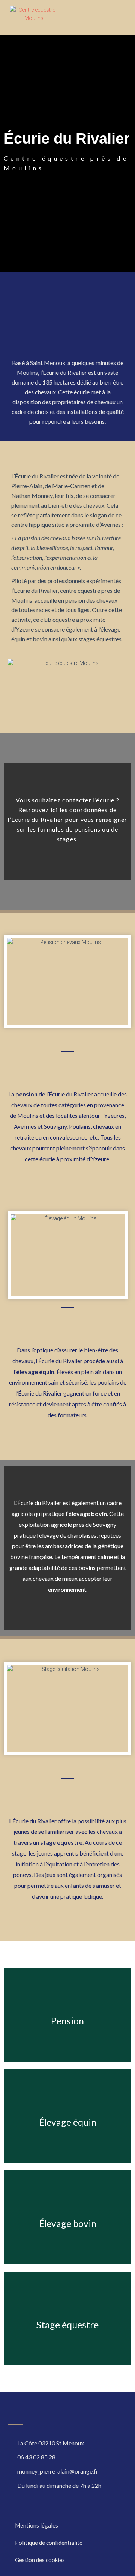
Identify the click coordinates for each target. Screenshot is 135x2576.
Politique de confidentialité (49, 2543)
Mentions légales (37, 2525)
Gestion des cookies (40, 2560)
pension (26, 1094)
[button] (119, 18)
